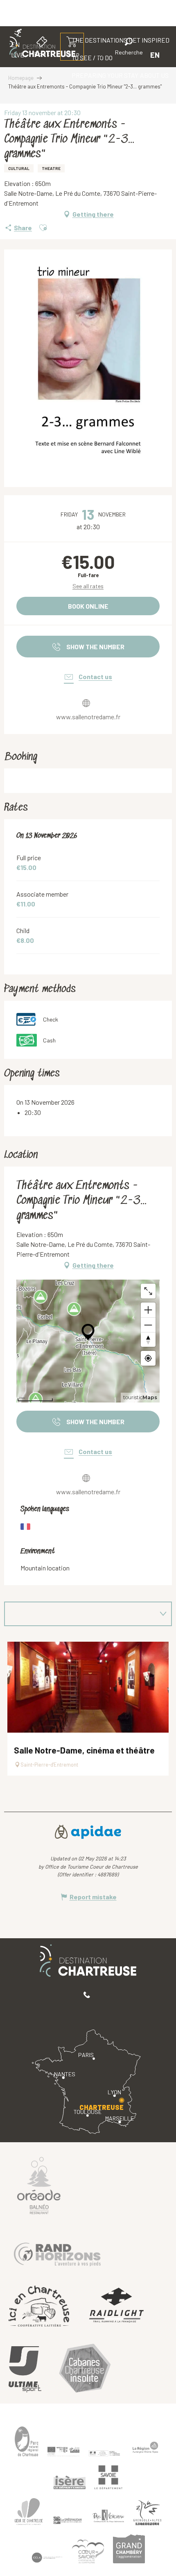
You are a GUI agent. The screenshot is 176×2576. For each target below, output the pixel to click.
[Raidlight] (117, 2306)
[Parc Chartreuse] (27, 2441)
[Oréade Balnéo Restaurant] (39, 2185)
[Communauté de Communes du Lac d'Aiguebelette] (47, 2558)
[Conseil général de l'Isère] (70, 2482)
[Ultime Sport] (25, 2370)
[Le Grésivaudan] (68, 2520)
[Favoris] (101, 55)
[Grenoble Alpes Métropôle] (147, 2513)
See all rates (88, 586)
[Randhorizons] (57, 2252)
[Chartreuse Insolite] (85, 2369)
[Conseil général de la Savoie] (108, 2477)
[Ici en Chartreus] (39, 2306)
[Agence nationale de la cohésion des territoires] (104, 2453)
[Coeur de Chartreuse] (29, 2511)
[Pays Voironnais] (108, 2517)
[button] (129, 48)
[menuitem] (105, 75)
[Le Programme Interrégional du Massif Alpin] (63, 2451)
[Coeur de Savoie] (88, 2551)
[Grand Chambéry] (129, 2549)
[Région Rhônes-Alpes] (145, 2447)
